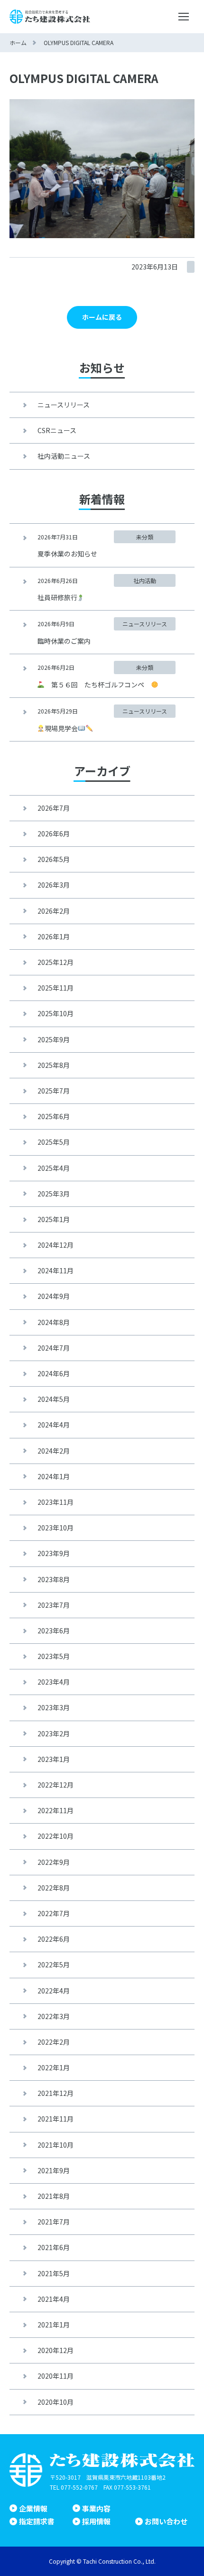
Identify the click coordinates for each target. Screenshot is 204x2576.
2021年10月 (56, 2145)
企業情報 (33, 2508)
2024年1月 (54, 1476)
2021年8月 (54, 2196)
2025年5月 (54, 1142)
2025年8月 (54, 1065)
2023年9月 (54, 1553)
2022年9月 (54, 1862)
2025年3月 (54, 1194)
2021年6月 (54, 2247)
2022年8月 (54, 1888)
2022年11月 (56, 1810)
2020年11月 (56, 2376)
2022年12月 (56, 1785)
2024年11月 (56, 1270)
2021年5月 (54, 2273)
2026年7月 (54, 808)
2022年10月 (56, 1836)
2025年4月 (54, 1168)
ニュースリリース (64, 405)
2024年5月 (54, 1399)
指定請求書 (37, 2521)
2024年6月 (54, 1373)
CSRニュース (57, 430)
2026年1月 (54, 936)
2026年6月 (54, 834)
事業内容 (96, 2508)
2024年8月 (54, 1322)
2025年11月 (56, 988)
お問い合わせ (166, 2521)
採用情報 (96, 2521)
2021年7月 (54, 2222)
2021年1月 (54, 2325)
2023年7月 (54, 1605)
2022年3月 (54, 2016)
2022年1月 (54, 2067)
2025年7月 (54, 1091)
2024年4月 (54, 1425)
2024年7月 (54, 1348)
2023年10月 (56, 1528)
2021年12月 (56, 2093)
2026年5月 (54, 859)
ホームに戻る (102, 317)
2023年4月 (54, 1682)
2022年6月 (54, 1939)
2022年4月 (54, 1991)
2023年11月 (56, 1502)
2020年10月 (56, 2402)
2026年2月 (54, 911)
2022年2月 (54, 2042)
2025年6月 (54, 1116)
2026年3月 (54, 885)
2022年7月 (54, 1913)
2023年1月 (54, 1759)
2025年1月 (54, 1219)
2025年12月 (56, 962)
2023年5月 (54, 1656)
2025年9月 (54, 1039)
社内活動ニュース (64, 456)
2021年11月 (56, 2119)
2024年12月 (56, 1245)
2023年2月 (54, 1733)
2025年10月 (56, 1013)
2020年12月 (56, 2350)
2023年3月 (54, 1707)
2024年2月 (54, 1451)
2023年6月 (54, 1631)
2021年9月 (54, 2170)
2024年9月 (54, 1296)
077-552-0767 (79, 2487)
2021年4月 (54, 2299)
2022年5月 (54, 1964)
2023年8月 (54, 1579)
